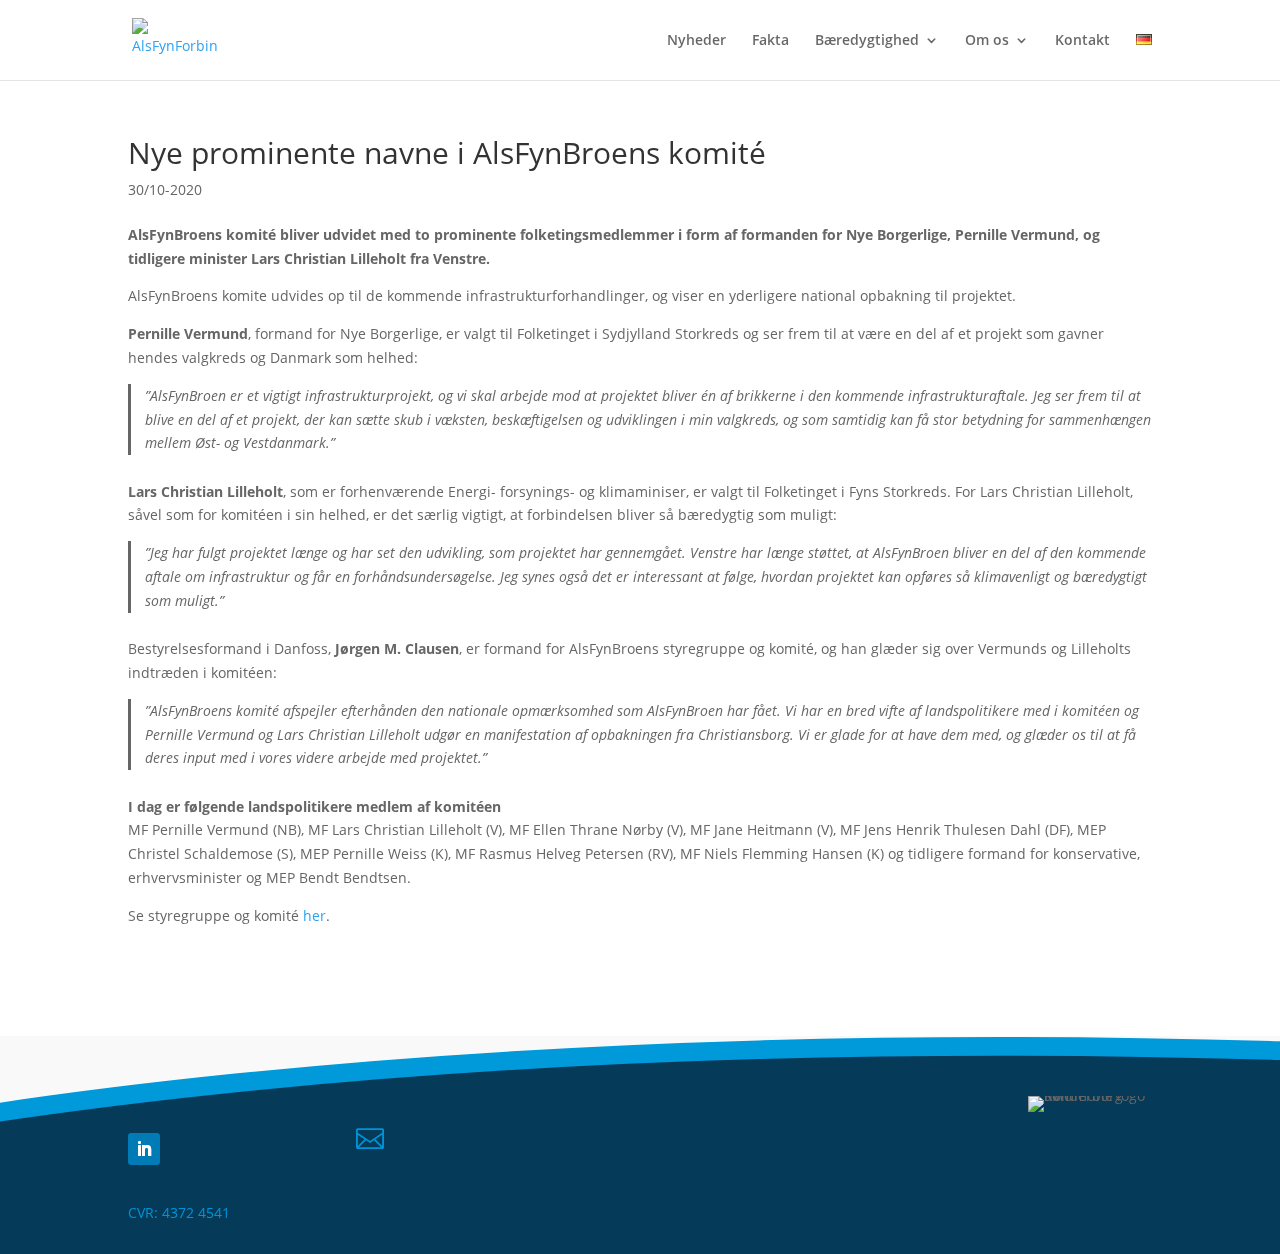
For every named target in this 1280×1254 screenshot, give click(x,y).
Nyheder (696, 41)
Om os (987, 41)
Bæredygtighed (867, 41)
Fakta (770, 41)
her (314, 915)
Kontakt (1082, 41)
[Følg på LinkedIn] (144, 1149)
